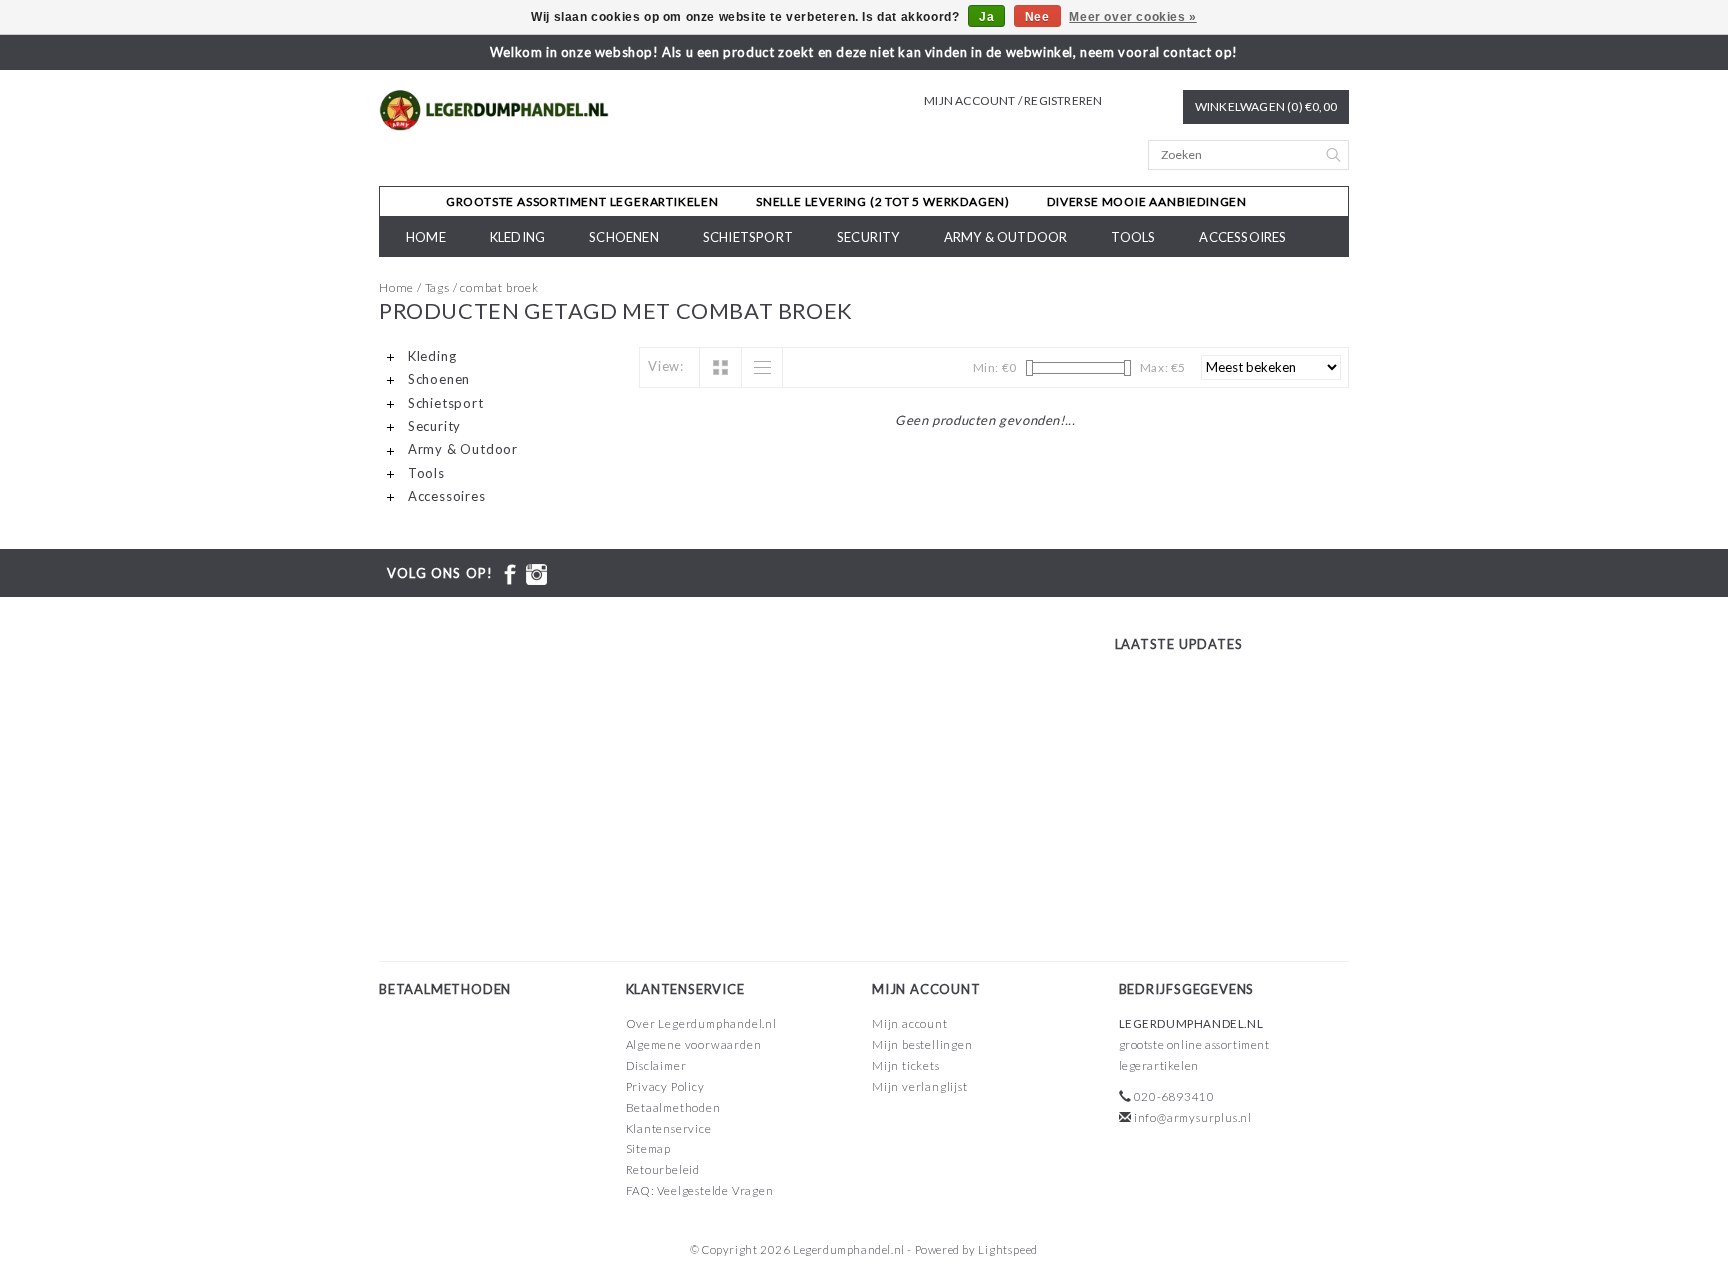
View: (666, 366)
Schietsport (748, 237)
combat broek (499, 287)
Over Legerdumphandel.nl (701, 1023)
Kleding (517, 237)
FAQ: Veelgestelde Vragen (700, 1190)
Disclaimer (656, 1065)
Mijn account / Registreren (1013, 100)
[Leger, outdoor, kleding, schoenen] (494, 110)
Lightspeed (1008, 1249)
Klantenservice (669, 1128)
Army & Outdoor (1006, 237)
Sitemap (649, 1148)
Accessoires (1242, 237)
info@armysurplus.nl (1193, 1117)
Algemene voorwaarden (694, 1044)
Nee (1037, 17)
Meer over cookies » (1132, 17)
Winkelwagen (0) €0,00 (1266, 106)
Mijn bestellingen (922, 1044)
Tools (1133, 237)
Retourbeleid (663, 1169)
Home (426, 237)
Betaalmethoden (673, 1107)
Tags (437, 287)
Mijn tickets (906, 1065)
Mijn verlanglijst (920, 1086)
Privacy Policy (665, 1086)
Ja (986, 17)
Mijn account (910, 1023)
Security (868, 237)
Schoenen (624, 237)
